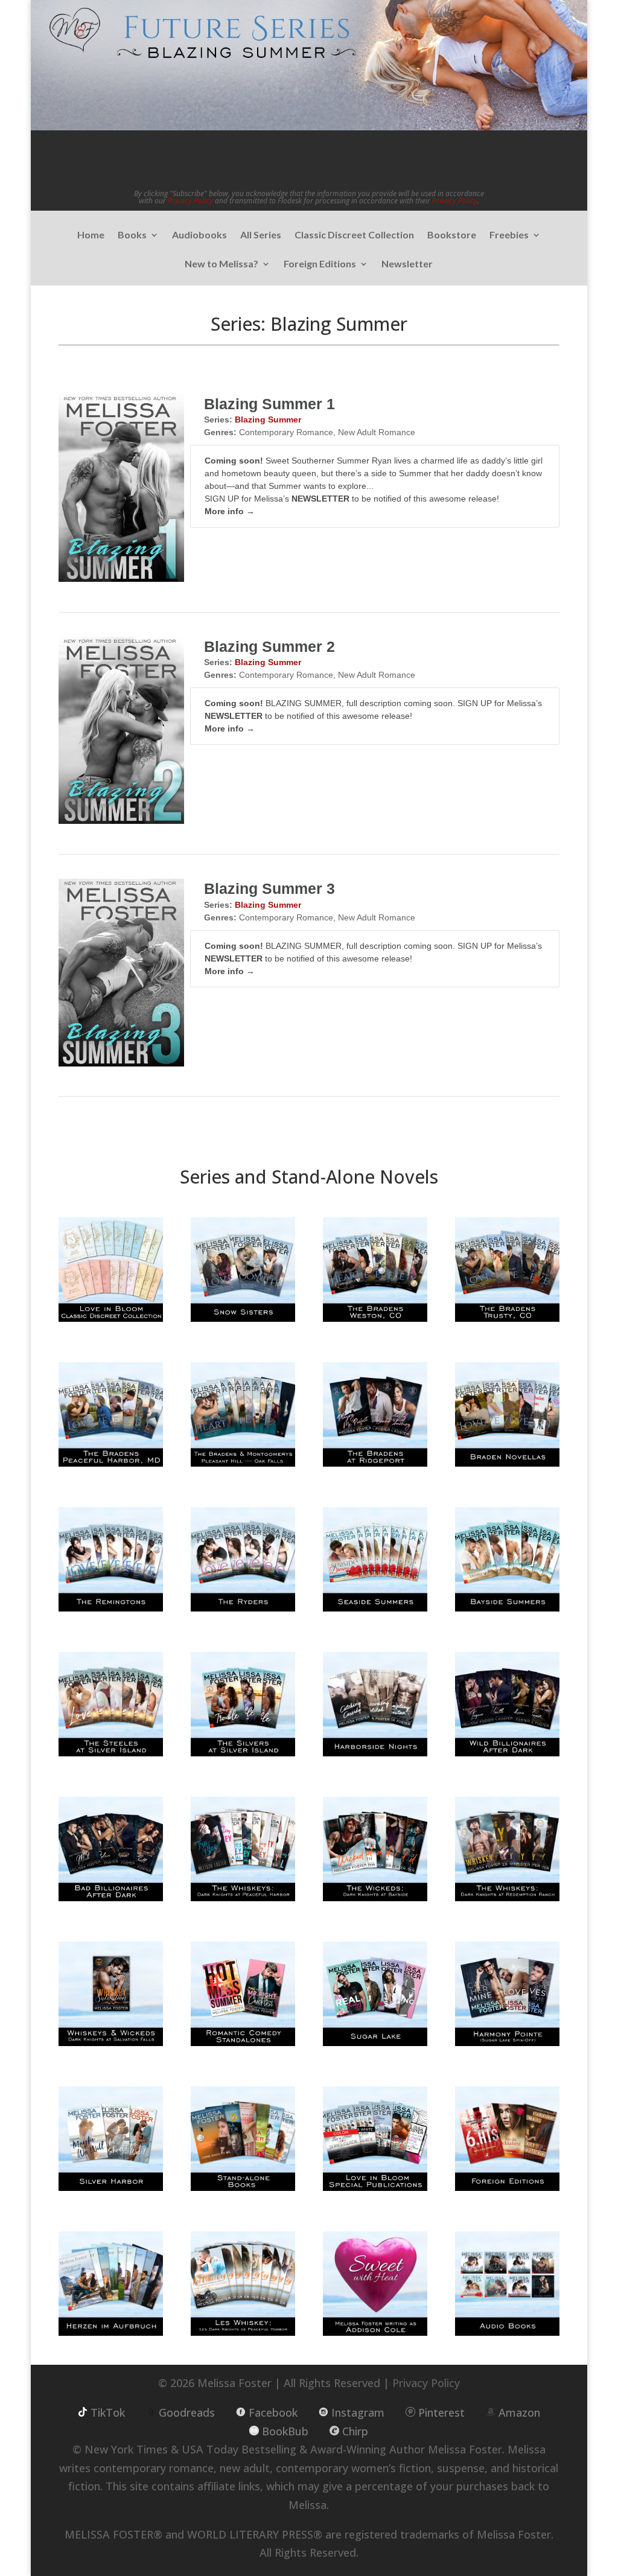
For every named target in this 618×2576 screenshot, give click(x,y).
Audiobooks (199, 235)
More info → (230, 511)
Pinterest (441, 2412)
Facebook (273, 2412)
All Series (261, 235)
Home (91, 235)
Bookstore (452, 235)
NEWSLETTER (320, 499)
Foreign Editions (320, 264)
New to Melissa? (221, 264)
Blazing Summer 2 (269, 646)
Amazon (519, 2412)
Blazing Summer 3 (269, 888)
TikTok (108, 2412)
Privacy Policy (190, 201)
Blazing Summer (268, 419)
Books (132, 235)
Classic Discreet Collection (354, 235)
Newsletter (407, 264)
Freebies (509, 235)
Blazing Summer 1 (269, 404)
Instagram (358, 2412)
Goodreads (187, 2412)
